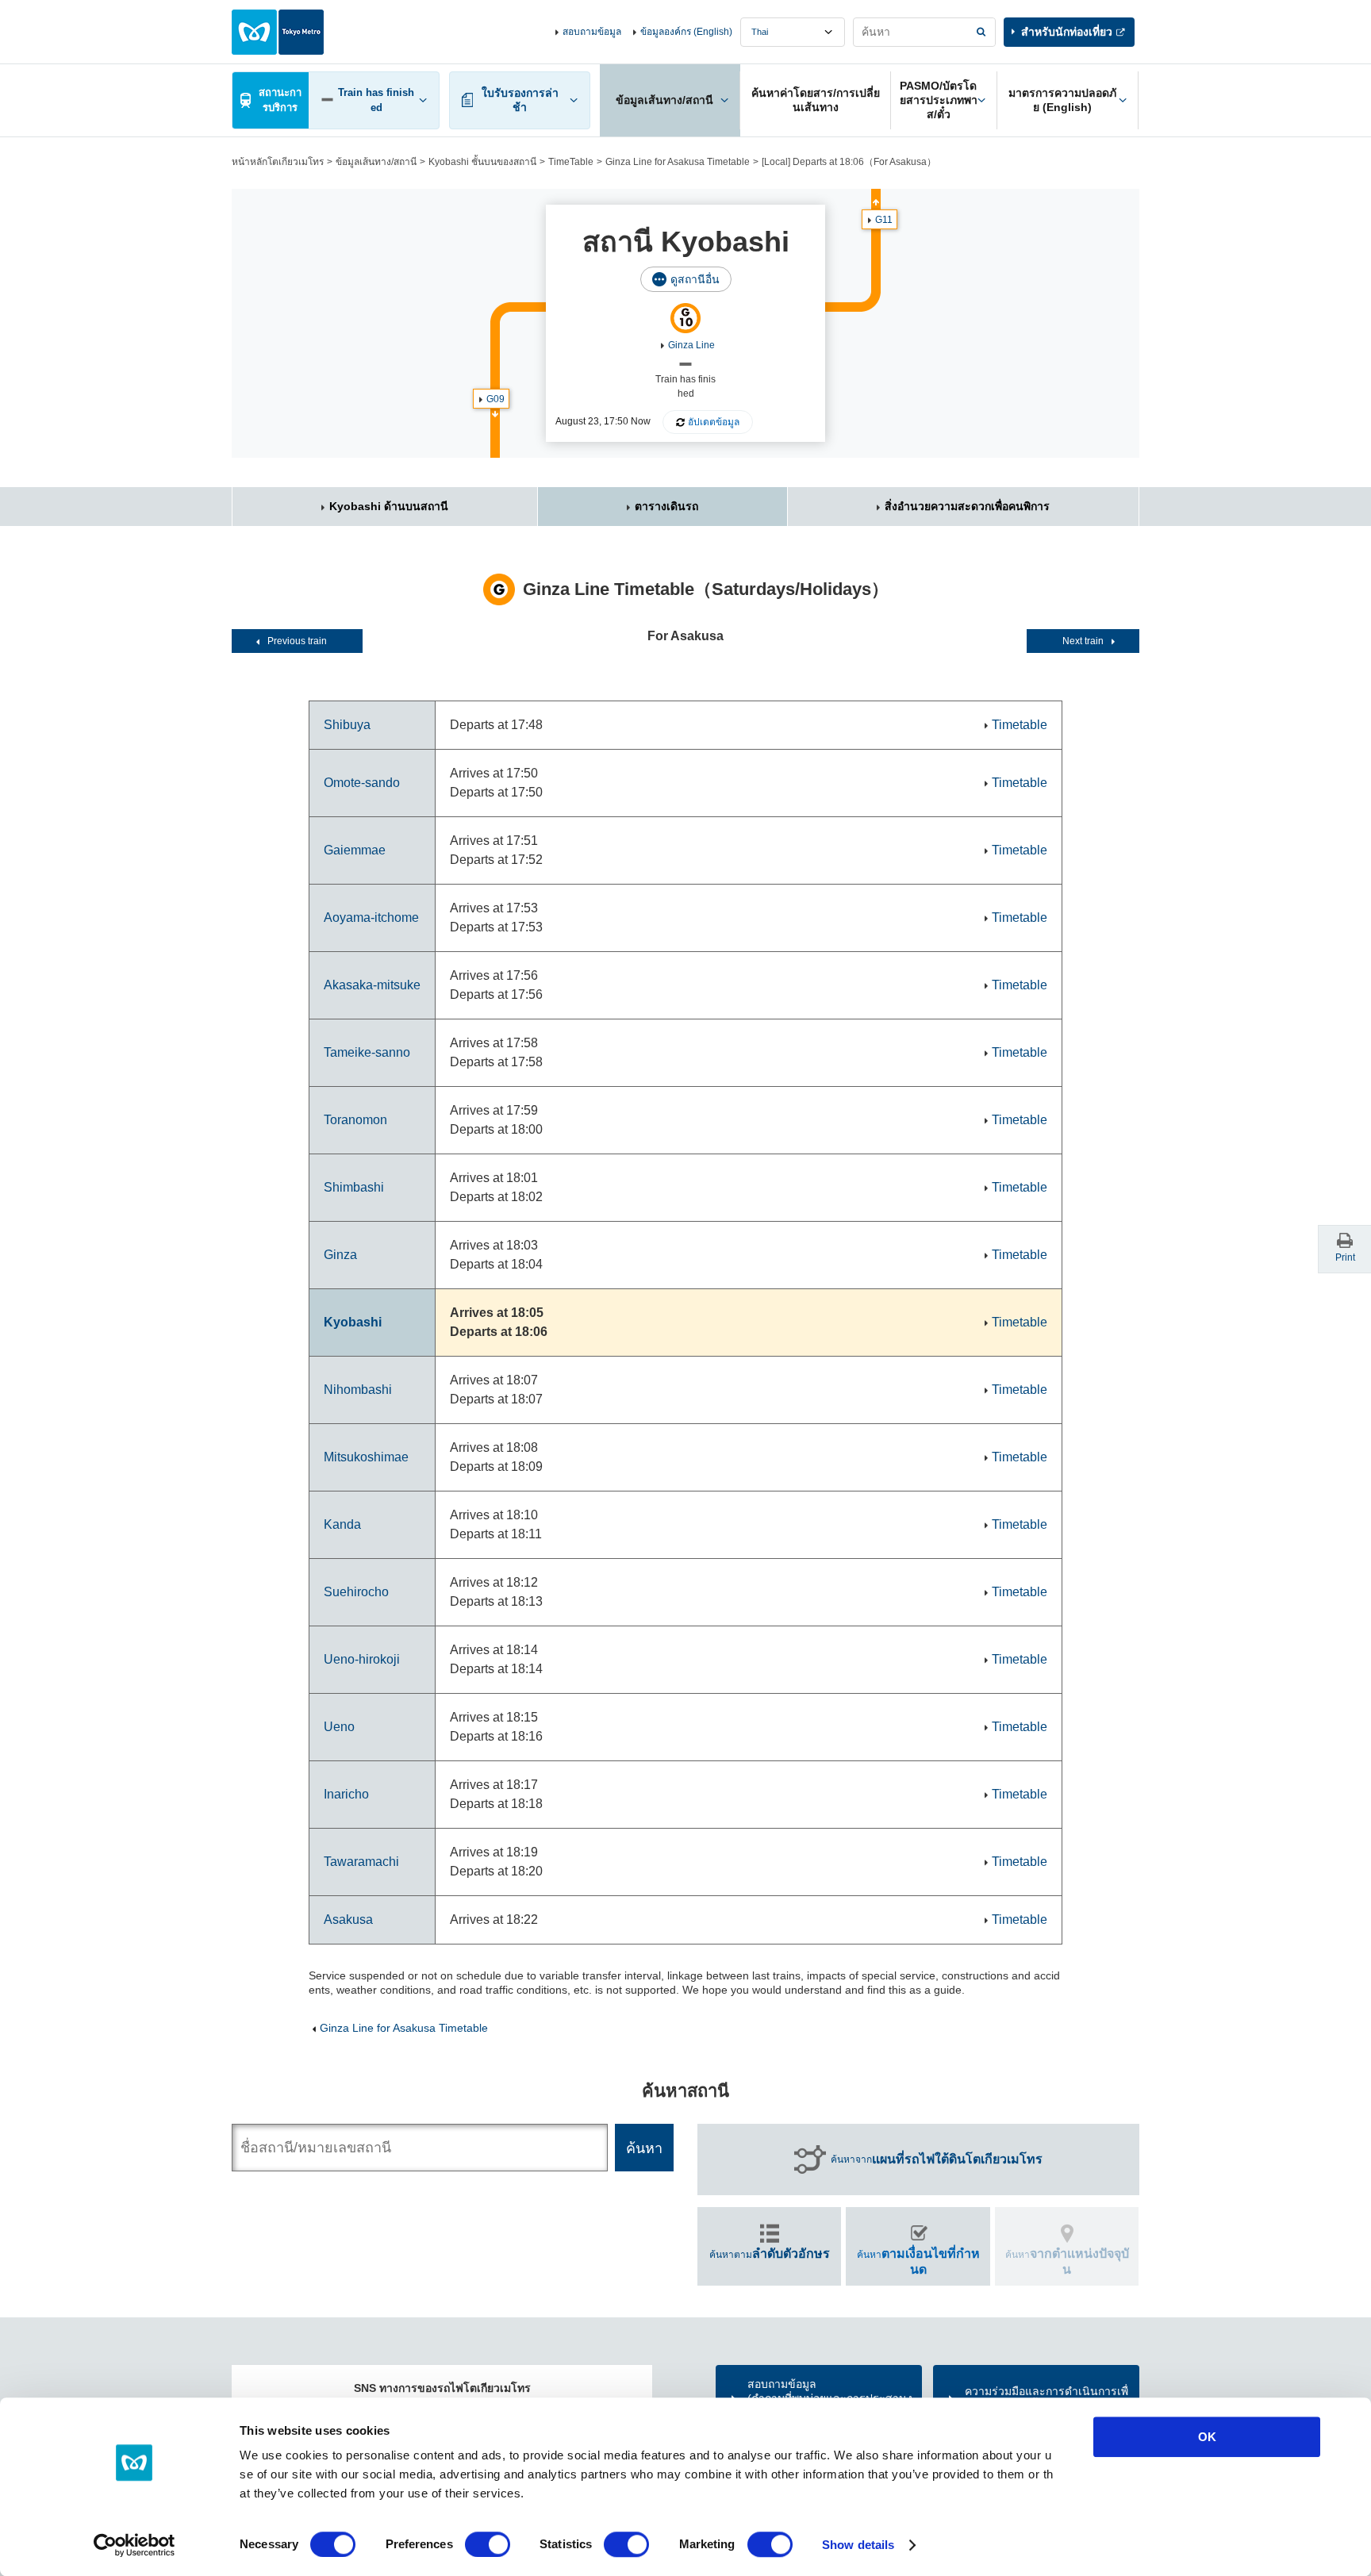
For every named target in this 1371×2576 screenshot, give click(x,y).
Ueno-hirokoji (362, 1659)
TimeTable (571, 162)
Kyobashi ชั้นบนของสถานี (482, 162)
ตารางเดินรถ (666, 506)
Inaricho (346, 1794)
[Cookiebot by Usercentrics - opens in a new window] (134, 2545)
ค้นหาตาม (770, 2254)
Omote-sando (362, 783)
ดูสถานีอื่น (695, 279)
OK (1207, 2437)
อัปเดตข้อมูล (714, 422)
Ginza (340, 1255)
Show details (858, 2545)
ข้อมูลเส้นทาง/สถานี (376, 162)
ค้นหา (918, 2261)
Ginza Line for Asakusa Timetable (678, 162)
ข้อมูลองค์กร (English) (686, 32)
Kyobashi (353, 1322)
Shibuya (347, 725)
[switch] (488, 2544)
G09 (495, 399)
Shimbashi (354, 1187)
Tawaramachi (361, 1862)
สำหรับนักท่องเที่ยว (1067, 32)
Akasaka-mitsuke (372, 985)
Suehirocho (356, 1592)
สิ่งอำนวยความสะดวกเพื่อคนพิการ (967, 506)
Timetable (1020, 725)
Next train (1083, 641)
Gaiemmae (355, 850)
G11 (884, 220)
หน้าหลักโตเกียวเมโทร (278, 162)
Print (1345, 1257)
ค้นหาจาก (937, 2159)
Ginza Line (691, 345)
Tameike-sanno (367, 1052)
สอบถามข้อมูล (592, 32)
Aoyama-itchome (371, 918)
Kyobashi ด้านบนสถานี (389, 506)
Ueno (339, 1727)
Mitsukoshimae (366, 1457)
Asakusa (348, 1920)
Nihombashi (358, 1390)
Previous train (297, 641)
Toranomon (355, 1120)
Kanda (342, 1524)
